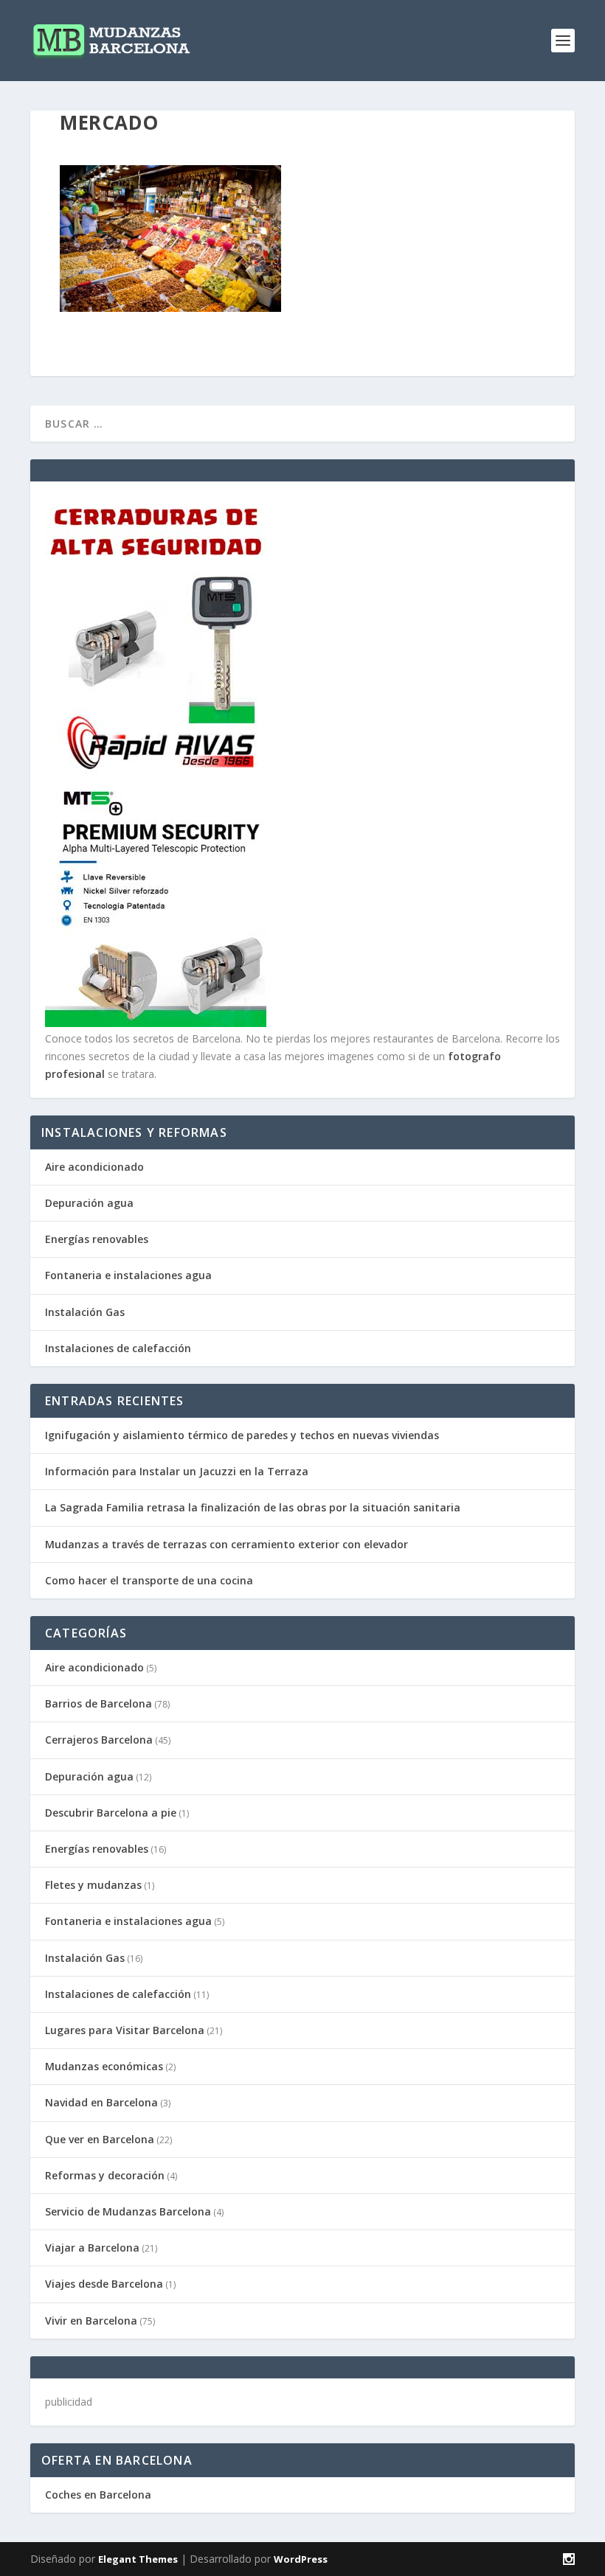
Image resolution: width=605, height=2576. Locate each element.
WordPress (301, 2559)
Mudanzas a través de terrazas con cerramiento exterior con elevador (227, 1544)
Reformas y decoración (105, 2175)
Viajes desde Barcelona (104, 2284)
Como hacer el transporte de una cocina (149, 1580)
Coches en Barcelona (98, 2495)
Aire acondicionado (94, 1167)
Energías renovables (97, 1239)
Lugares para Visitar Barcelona (125, 2030)
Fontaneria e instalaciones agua (128, 1275)
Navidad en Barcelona (101, 2102)
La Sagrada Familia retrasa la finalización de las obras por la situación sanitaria (253, 1507)
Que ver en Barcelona (100, 2139)
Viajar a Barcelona (92, 2248)
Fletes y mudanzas (93, 1885)
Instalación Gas (85, 1312)
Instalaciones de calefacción (118, 1348)
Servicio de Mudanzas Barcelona (128, 2211)
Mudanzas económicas (104, 2066)
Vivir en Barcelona (91, 2321)
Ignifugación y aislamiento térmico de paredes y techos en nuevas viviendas (242, 1435)
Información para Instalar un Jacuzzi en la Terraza (177, 1471)
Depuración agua (89, 1203)
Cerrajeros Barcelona (99, 1740)
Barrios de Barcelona (98, 1703)
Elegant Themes (138, 2559)
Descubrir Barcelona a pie (111, 1813)
